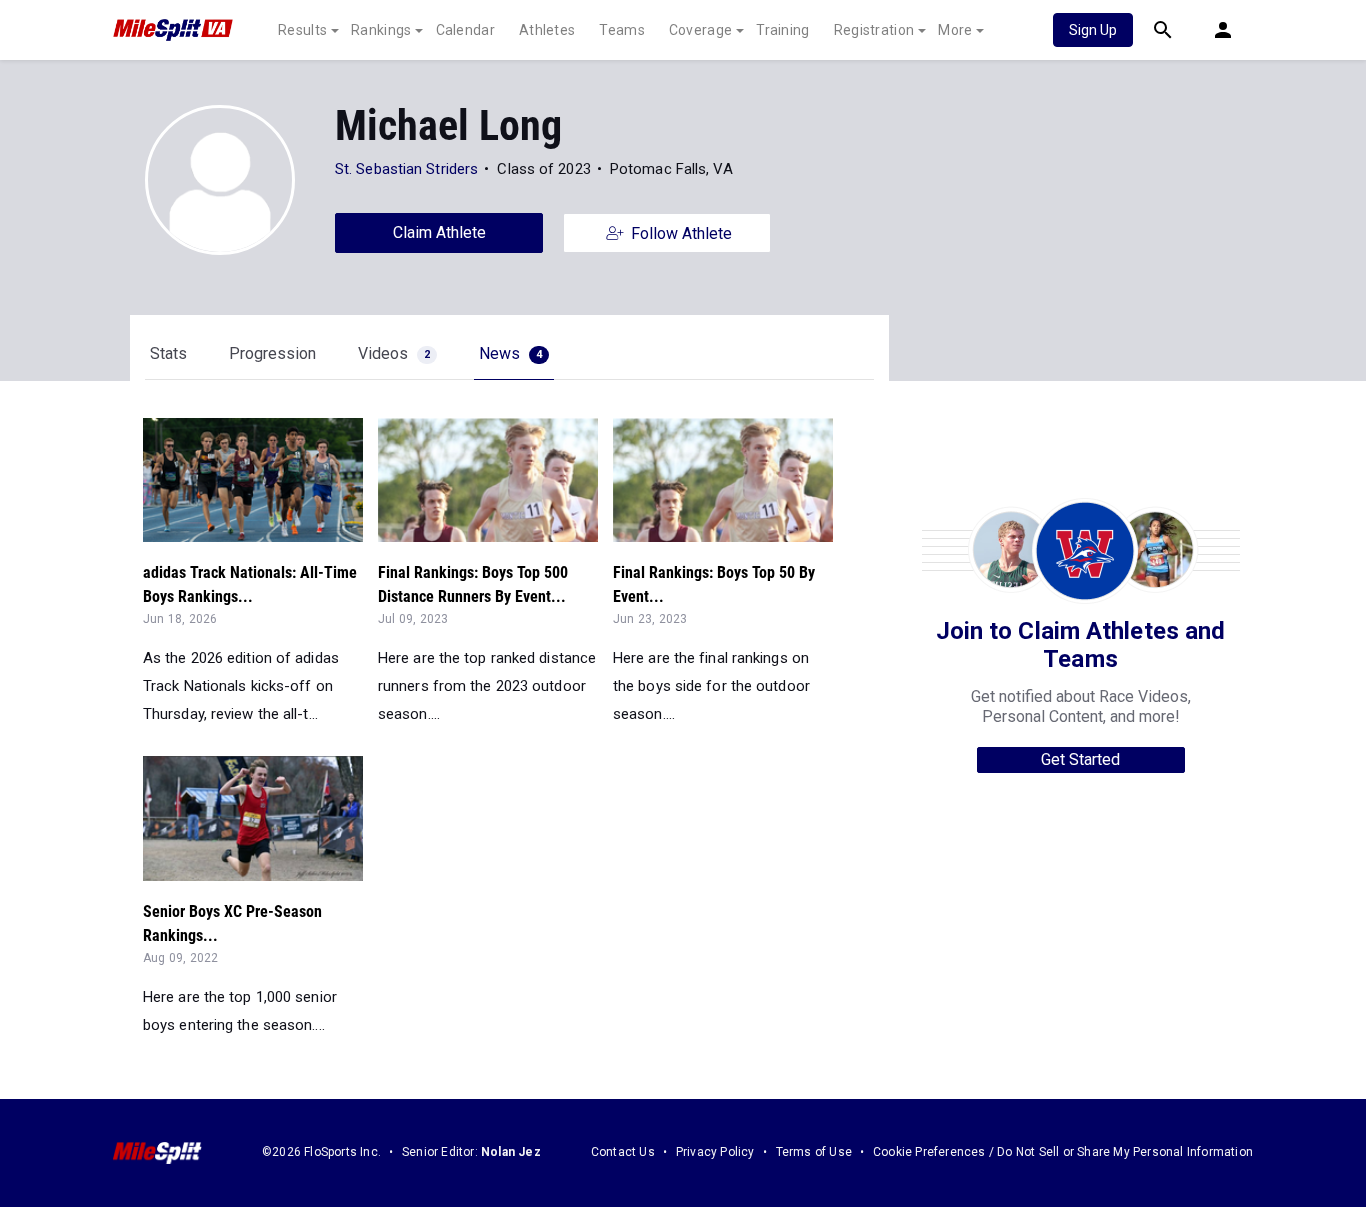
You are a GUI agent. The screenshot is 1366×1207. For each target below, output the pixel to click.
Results (302, 30)
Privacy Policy (715, 1152)
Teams (622, 30)
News (510, 353)
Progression (272, 353)
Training (782, 30)
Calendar (465, 30)
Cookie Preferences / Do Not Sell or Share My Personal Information (1063, 1152)
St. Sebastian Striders (406, 169)
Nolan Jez (511, 1152)
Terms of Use (814, 1152)
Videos (394, 353)
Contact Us (623, 1152)
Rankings (381, 30)
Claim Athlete (439, 232)
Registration (874, 30)
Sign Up (1093, 30)
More (955, 30)
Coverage (700, 30)
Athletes (547, 30)
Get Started (1080, 759)
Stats (168, 353)
